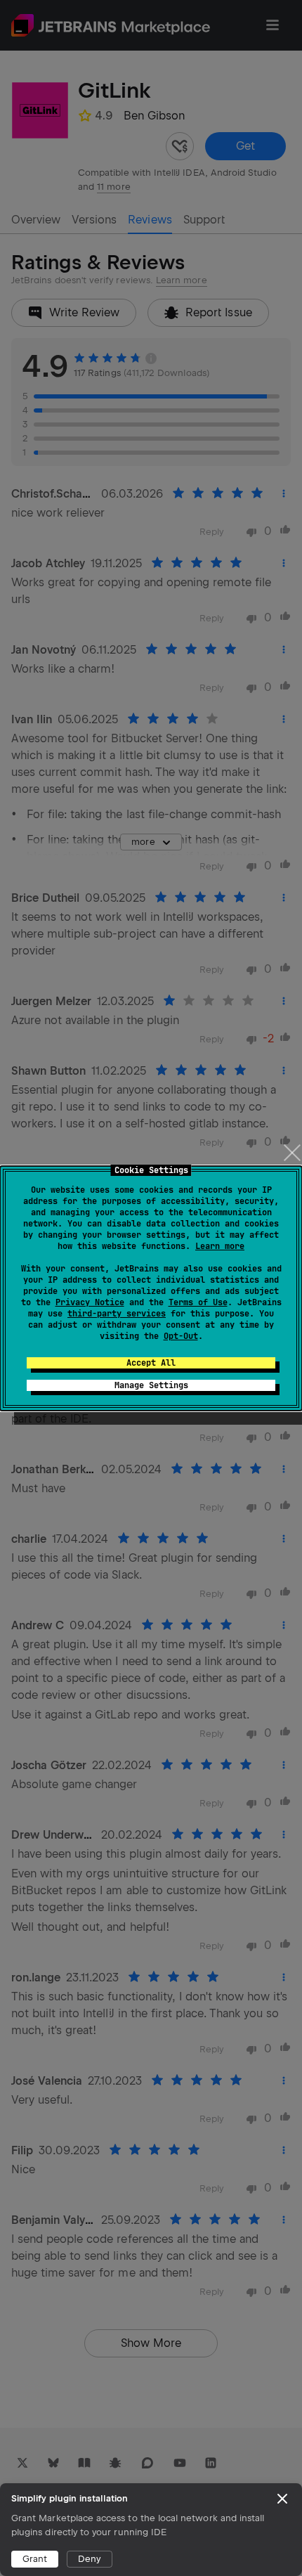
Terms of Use (198, 1302)
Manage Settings (151, 1385)
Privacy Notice (90, 1302)
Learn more (220, 1246)
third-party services (117, 1314)
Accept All (151, 1363)
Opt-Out (181, 1336)
